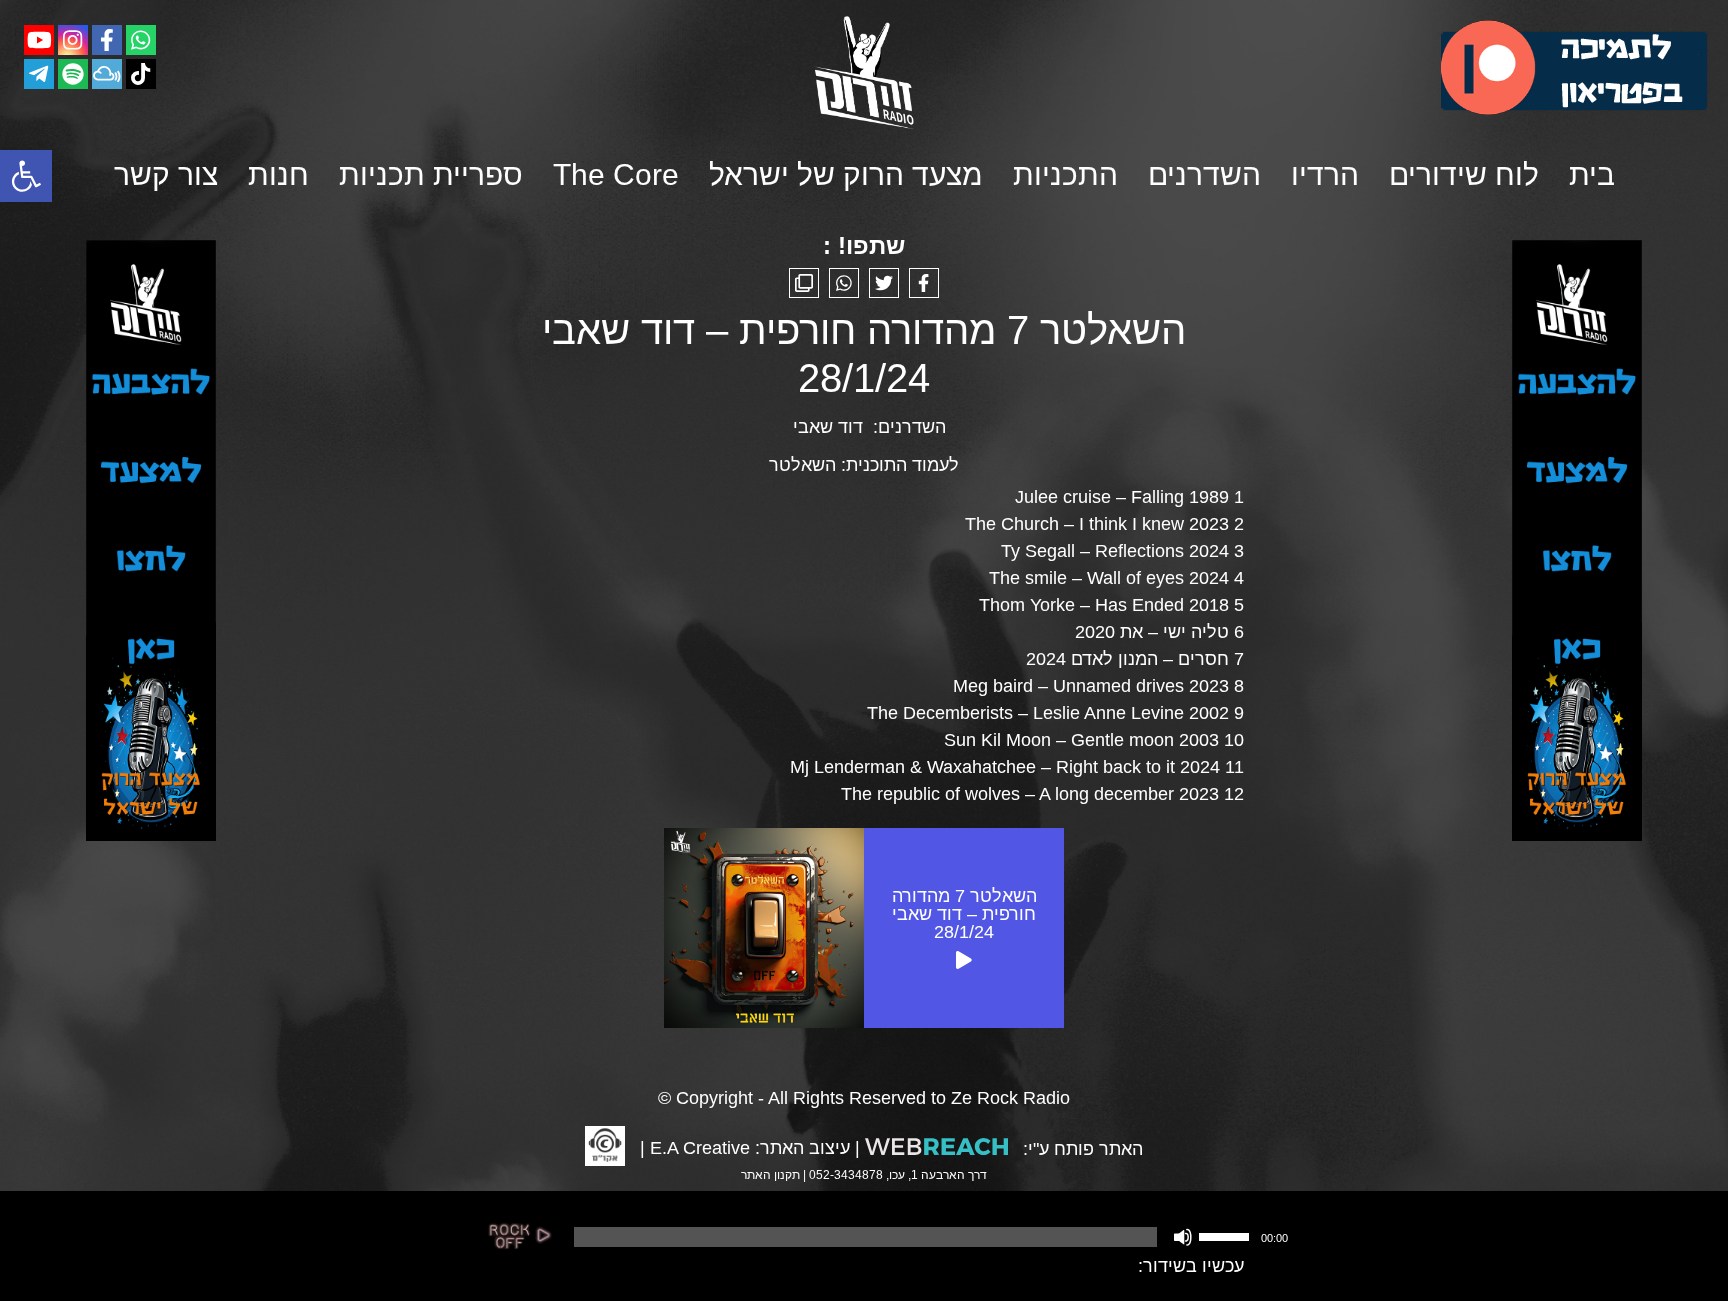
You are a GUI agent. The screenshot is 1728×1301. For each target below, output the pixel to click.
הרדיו (1325, 174)
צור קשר (166, 174)
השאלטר (802, 465)
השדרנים (1204, 174)
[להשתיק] (1183, 1237)
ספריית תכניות (431, 174)
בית (1592, 174)
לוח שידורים (1464, 174)
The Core (616, 174)
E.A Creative (700, 1148)
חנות (278, 174)
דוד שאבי (828, 427)
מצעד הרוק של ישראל (846, 174)
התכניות (1065, 174)
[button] (26, 176)
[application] (929, 1237)
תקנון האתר (770, 1175)
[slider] (1227, 1235)
